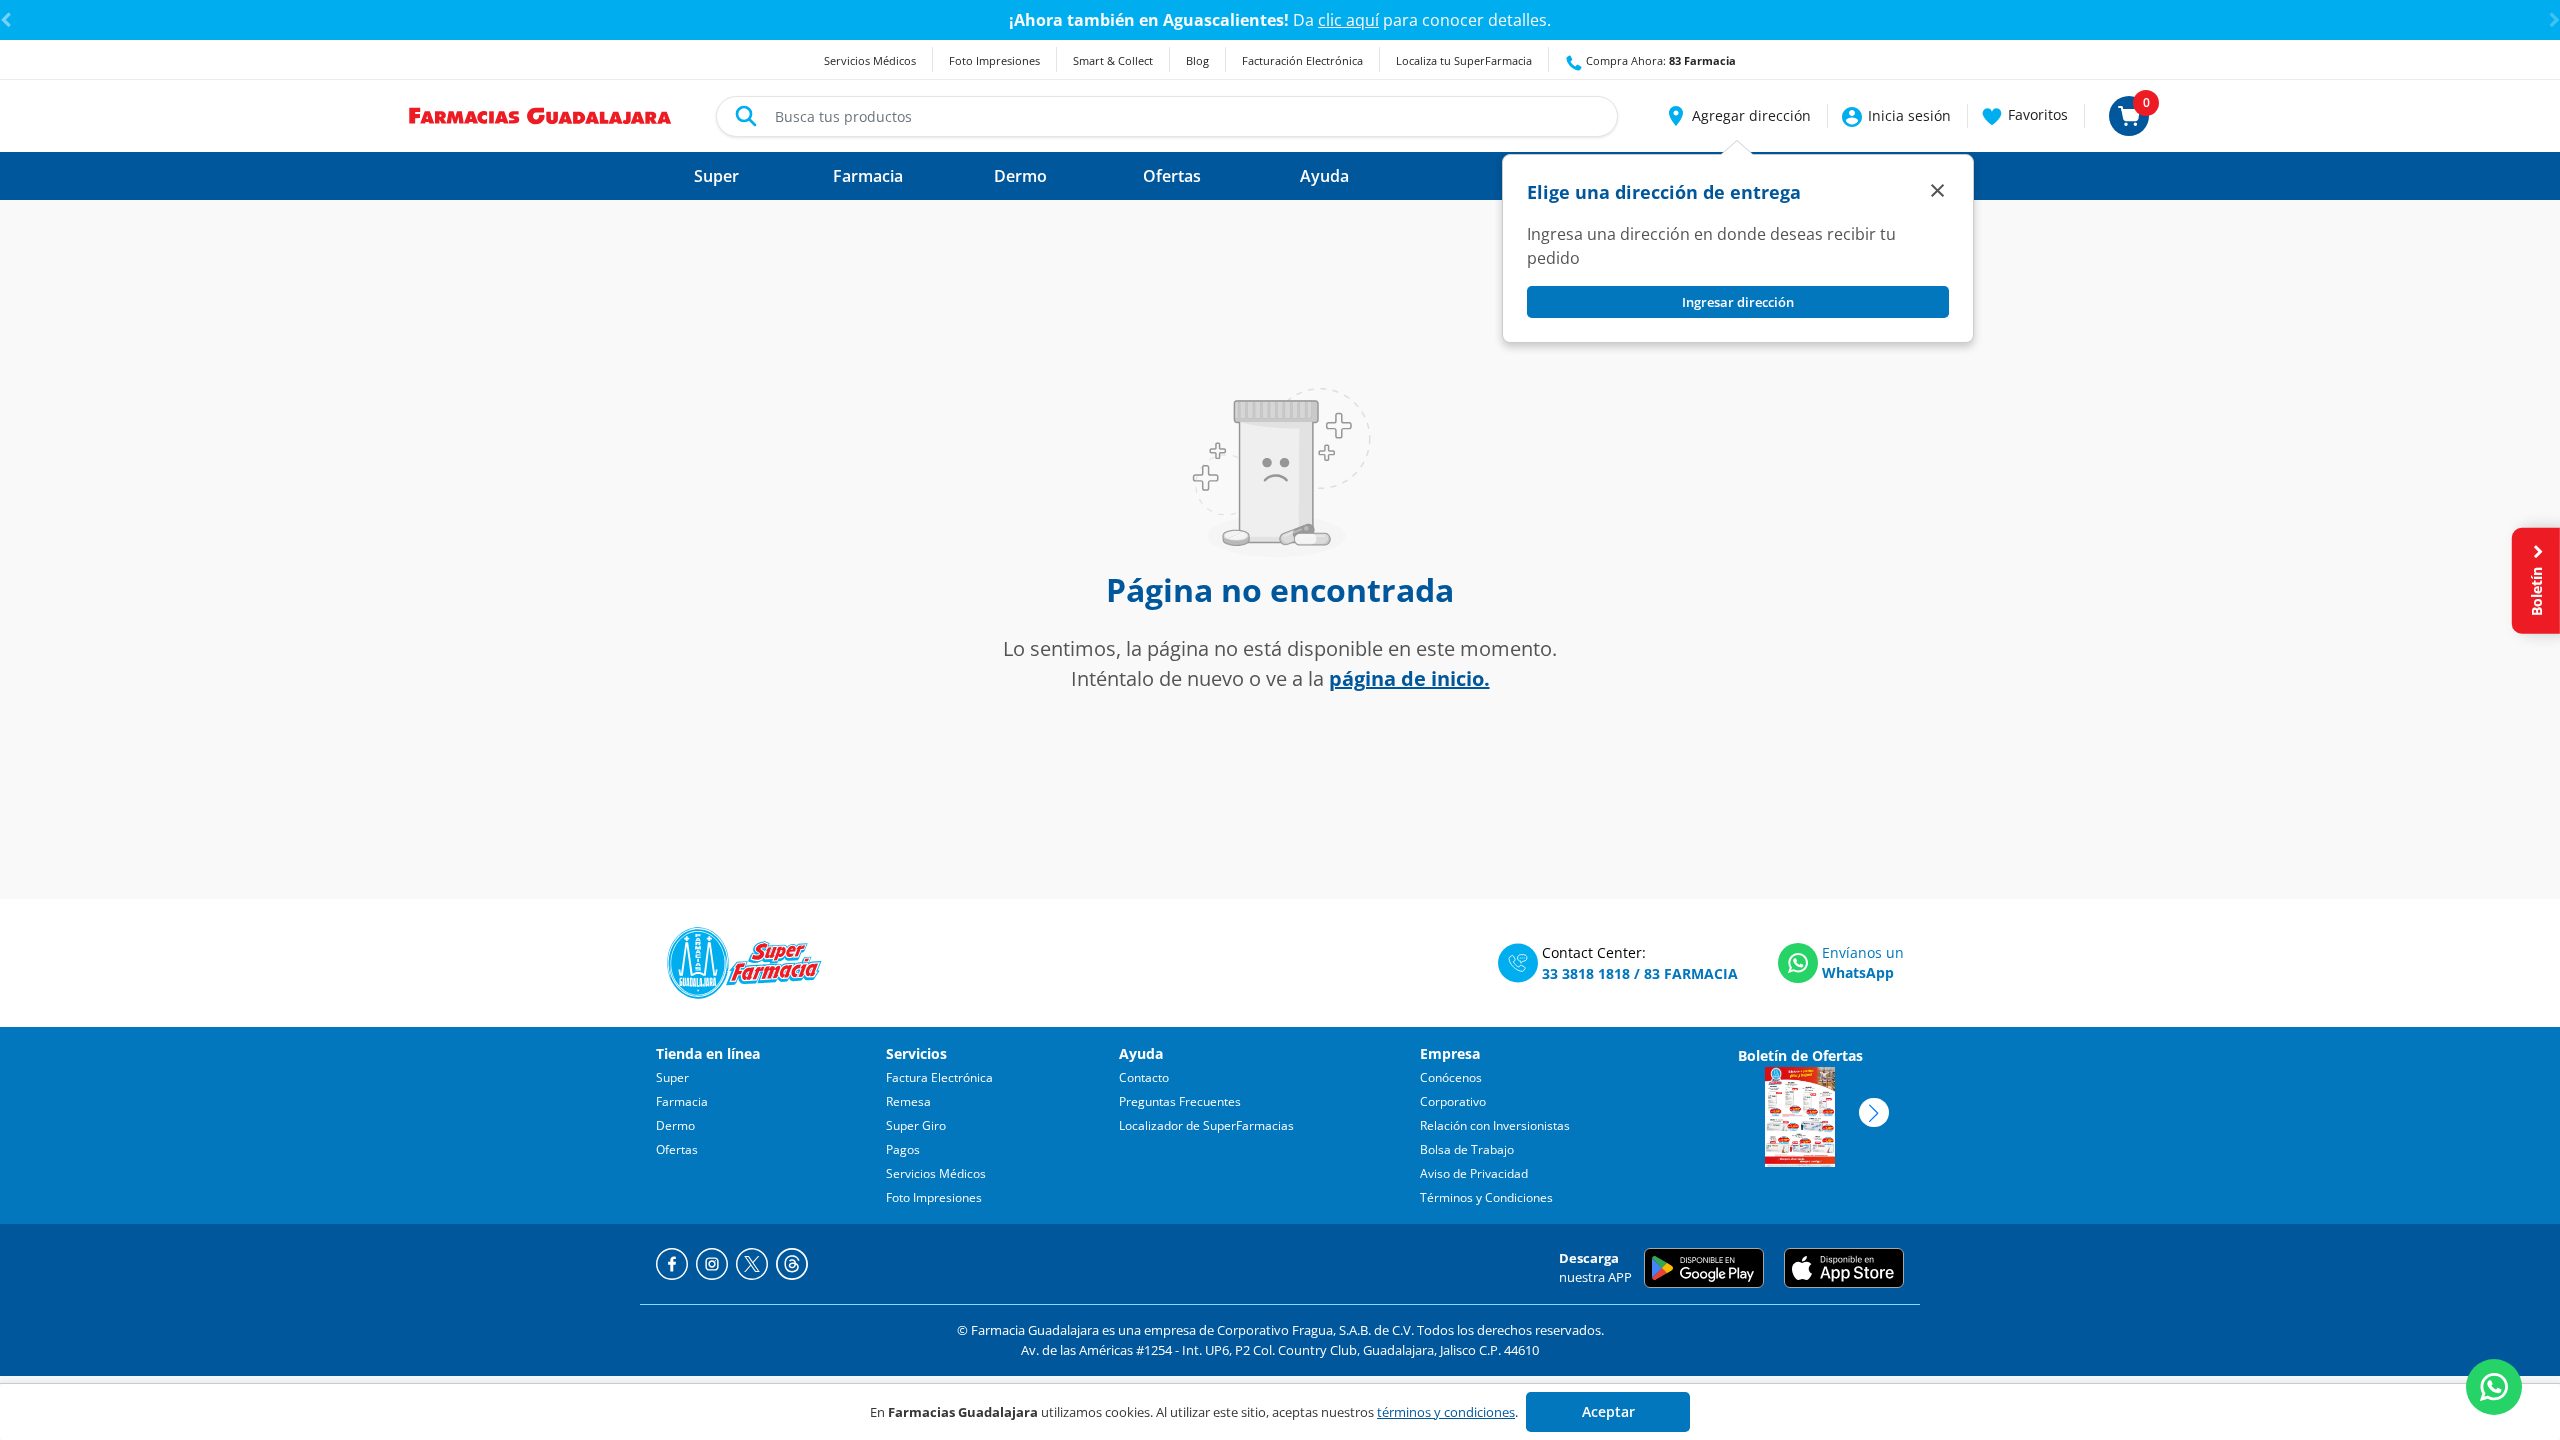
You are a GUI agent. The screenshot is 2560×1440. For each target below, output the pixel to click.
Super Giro (916, 1125)
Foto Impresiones (994, 60)
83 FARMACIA (1691, 973)
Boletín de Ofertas (1800, 1055)
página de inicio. (1409, 678)
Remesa (908, 1101)
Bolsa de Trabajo (1467, 1149)
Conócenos (1451, 1077)
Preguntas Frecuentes (1180, 1101)
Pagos (903, 1149)
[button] (1737, 116)
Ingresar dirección (1738, 302)
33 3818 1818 (1586, 973)
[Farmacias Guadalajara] (540, 114)
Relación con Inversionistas (1495, 1125)
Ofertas (677, 1149)
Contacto (1144, 1077)
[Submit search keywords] (746, 116)
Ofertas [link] (1172, 176)
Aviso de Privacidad (1474, 1173)
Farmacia (682, 1101)
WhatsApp (1858, 972)
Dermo (675, 1125)
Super (672, 1077)
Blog (1197, 60)
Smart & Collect (1113, 60)
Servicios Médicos (870, 60)
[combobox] (1167, 116)
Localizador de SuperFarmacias (1206, 1125)
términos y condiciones (1446, 1412)
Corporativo (1453, 1101)
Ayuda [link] (1324, 176)
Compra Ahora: (1659, 60)
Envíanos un (1863, 952)
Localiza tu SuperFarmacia (1464, 60)
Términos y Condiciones (1486, 1197)
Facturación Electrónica (1302, 60)
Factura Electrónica (939, 1077)
